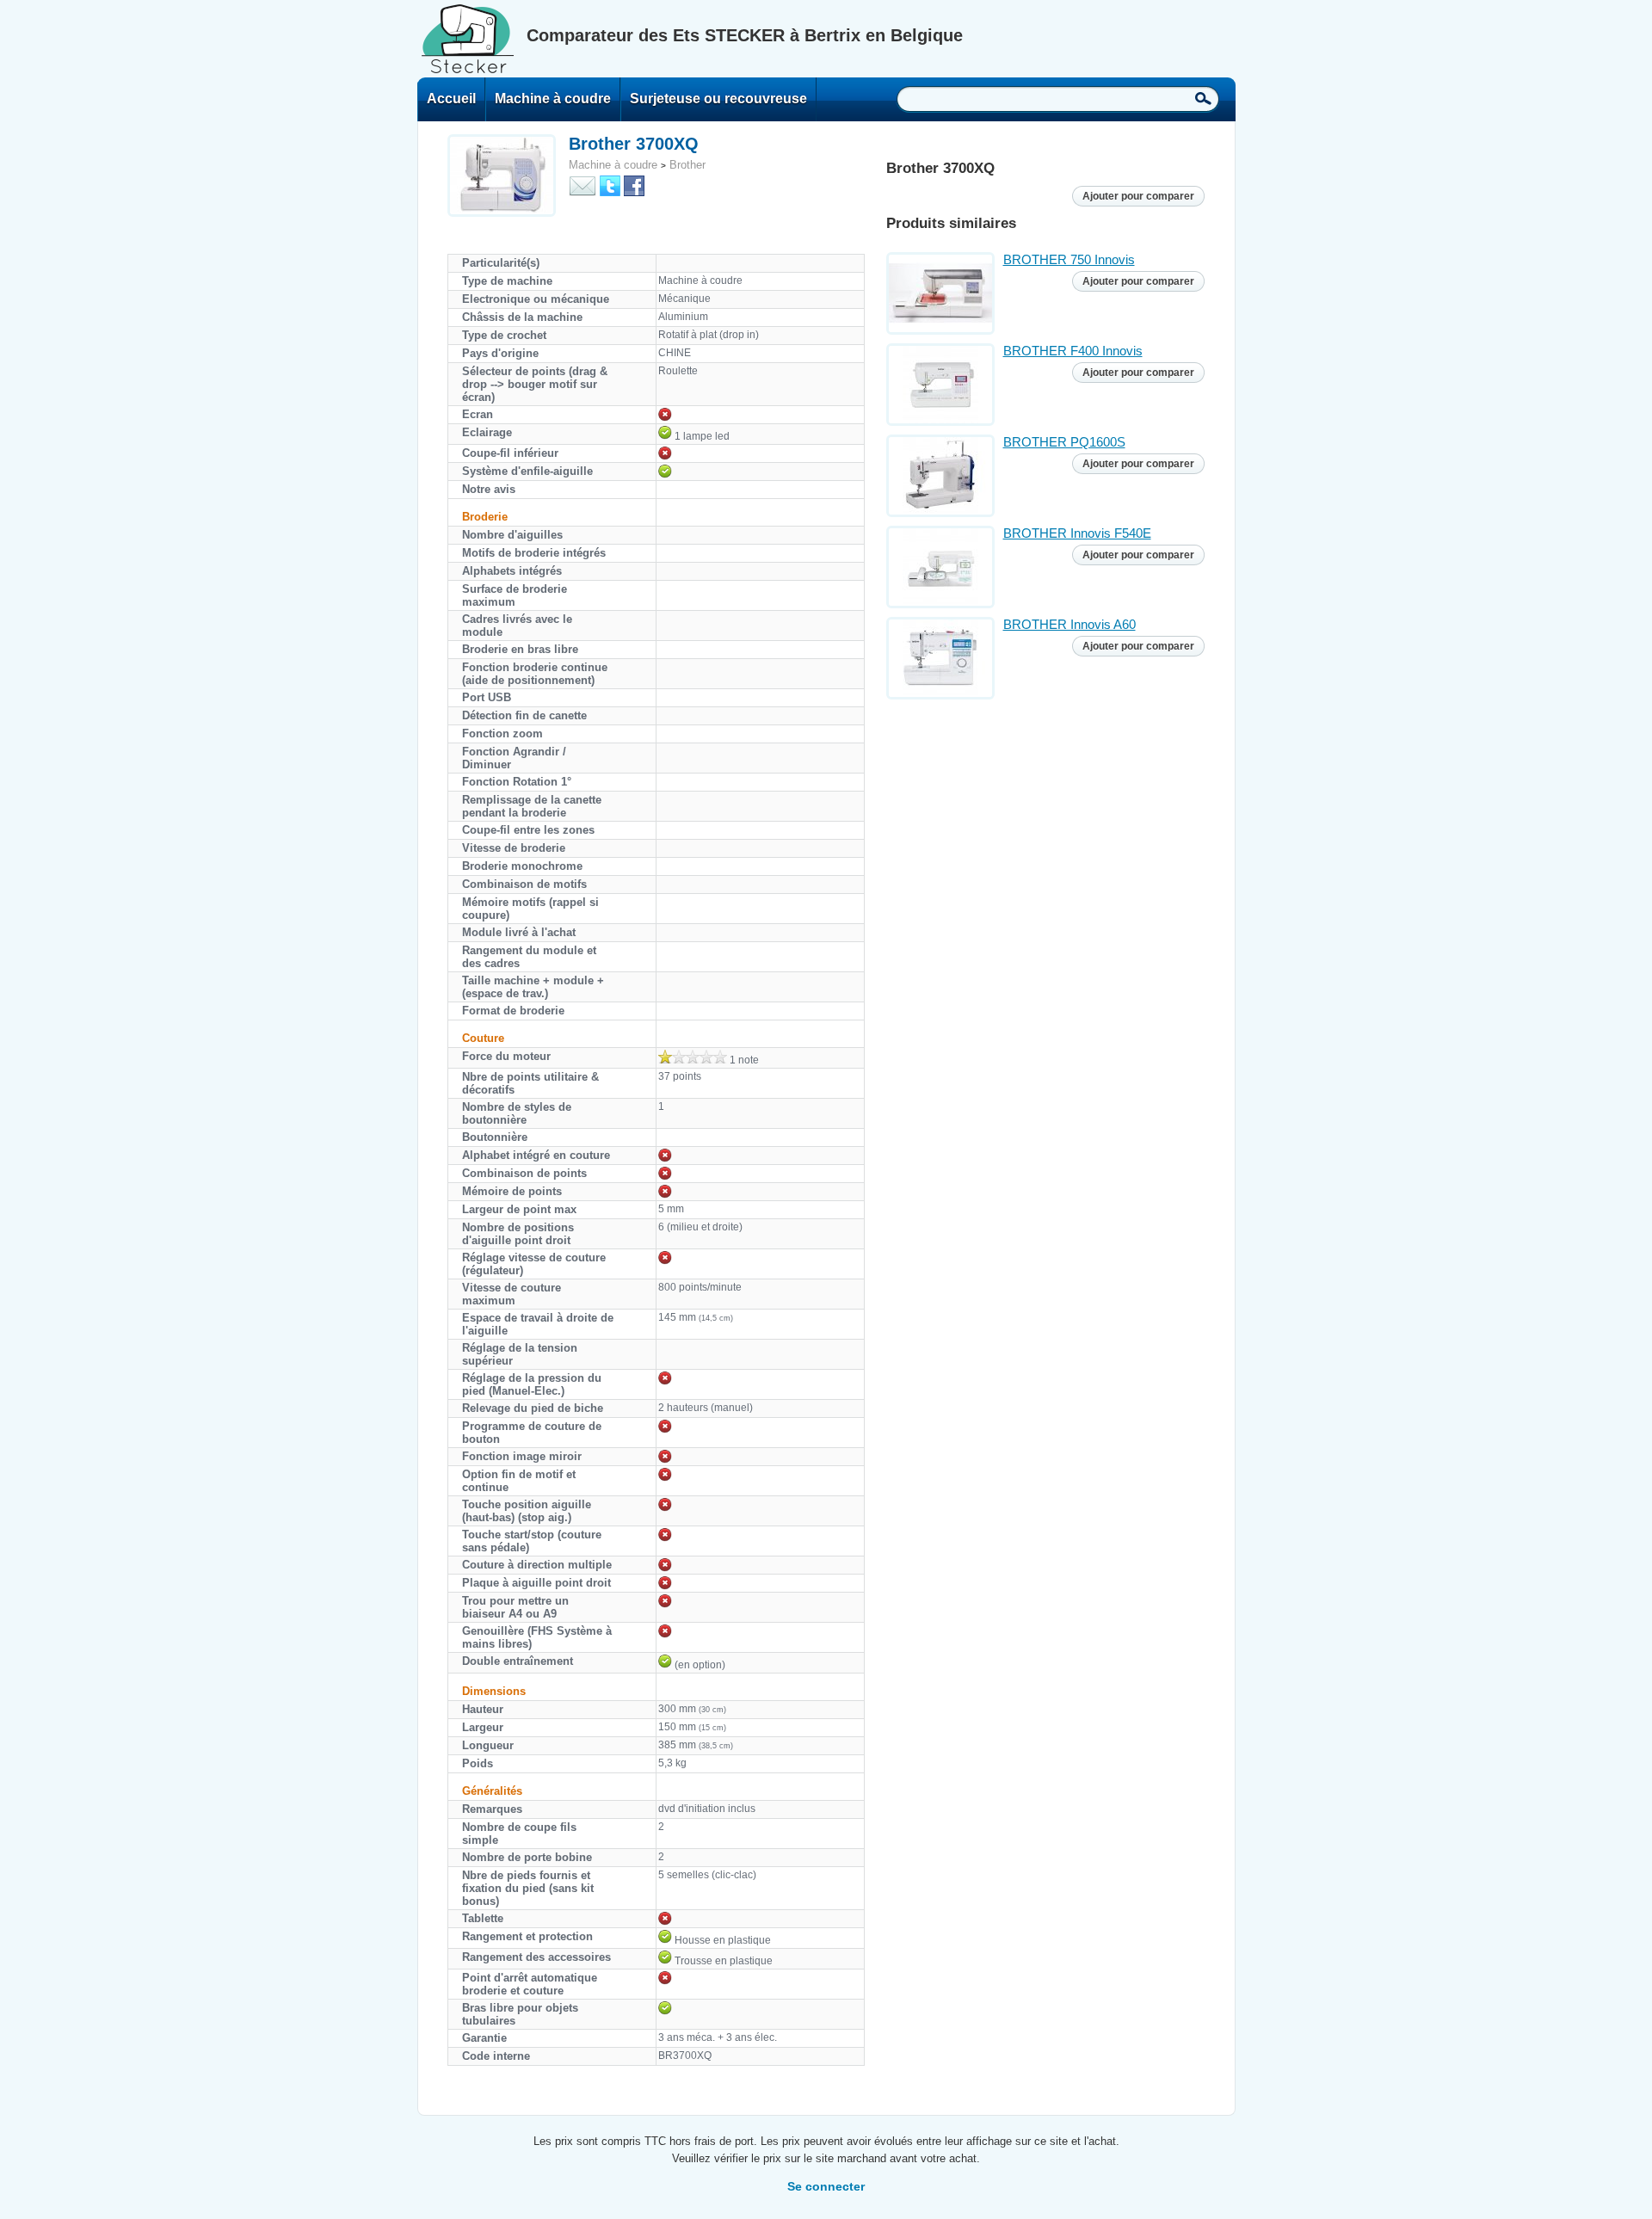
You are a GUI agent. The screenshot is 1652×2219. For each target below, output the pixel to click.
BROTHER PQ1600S (1064, 442)
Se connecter (826, 2186)
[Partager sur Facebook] (634, 185)
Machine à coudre (553, 99)
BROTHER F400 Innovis (1073, 351)
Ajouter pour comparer (1138, 196)
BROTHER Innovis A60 (1069, 624)
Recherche (1203, 98)
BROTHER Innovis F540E (1077, 533)
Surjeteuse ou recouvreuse (718, 99)
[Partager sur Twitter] (610, 185)
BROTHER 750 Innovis (1069, 259)
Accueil (451, 99)
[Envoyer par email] (583, 185)
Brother (687, 165)
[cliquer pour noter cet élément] (693, 1057)
